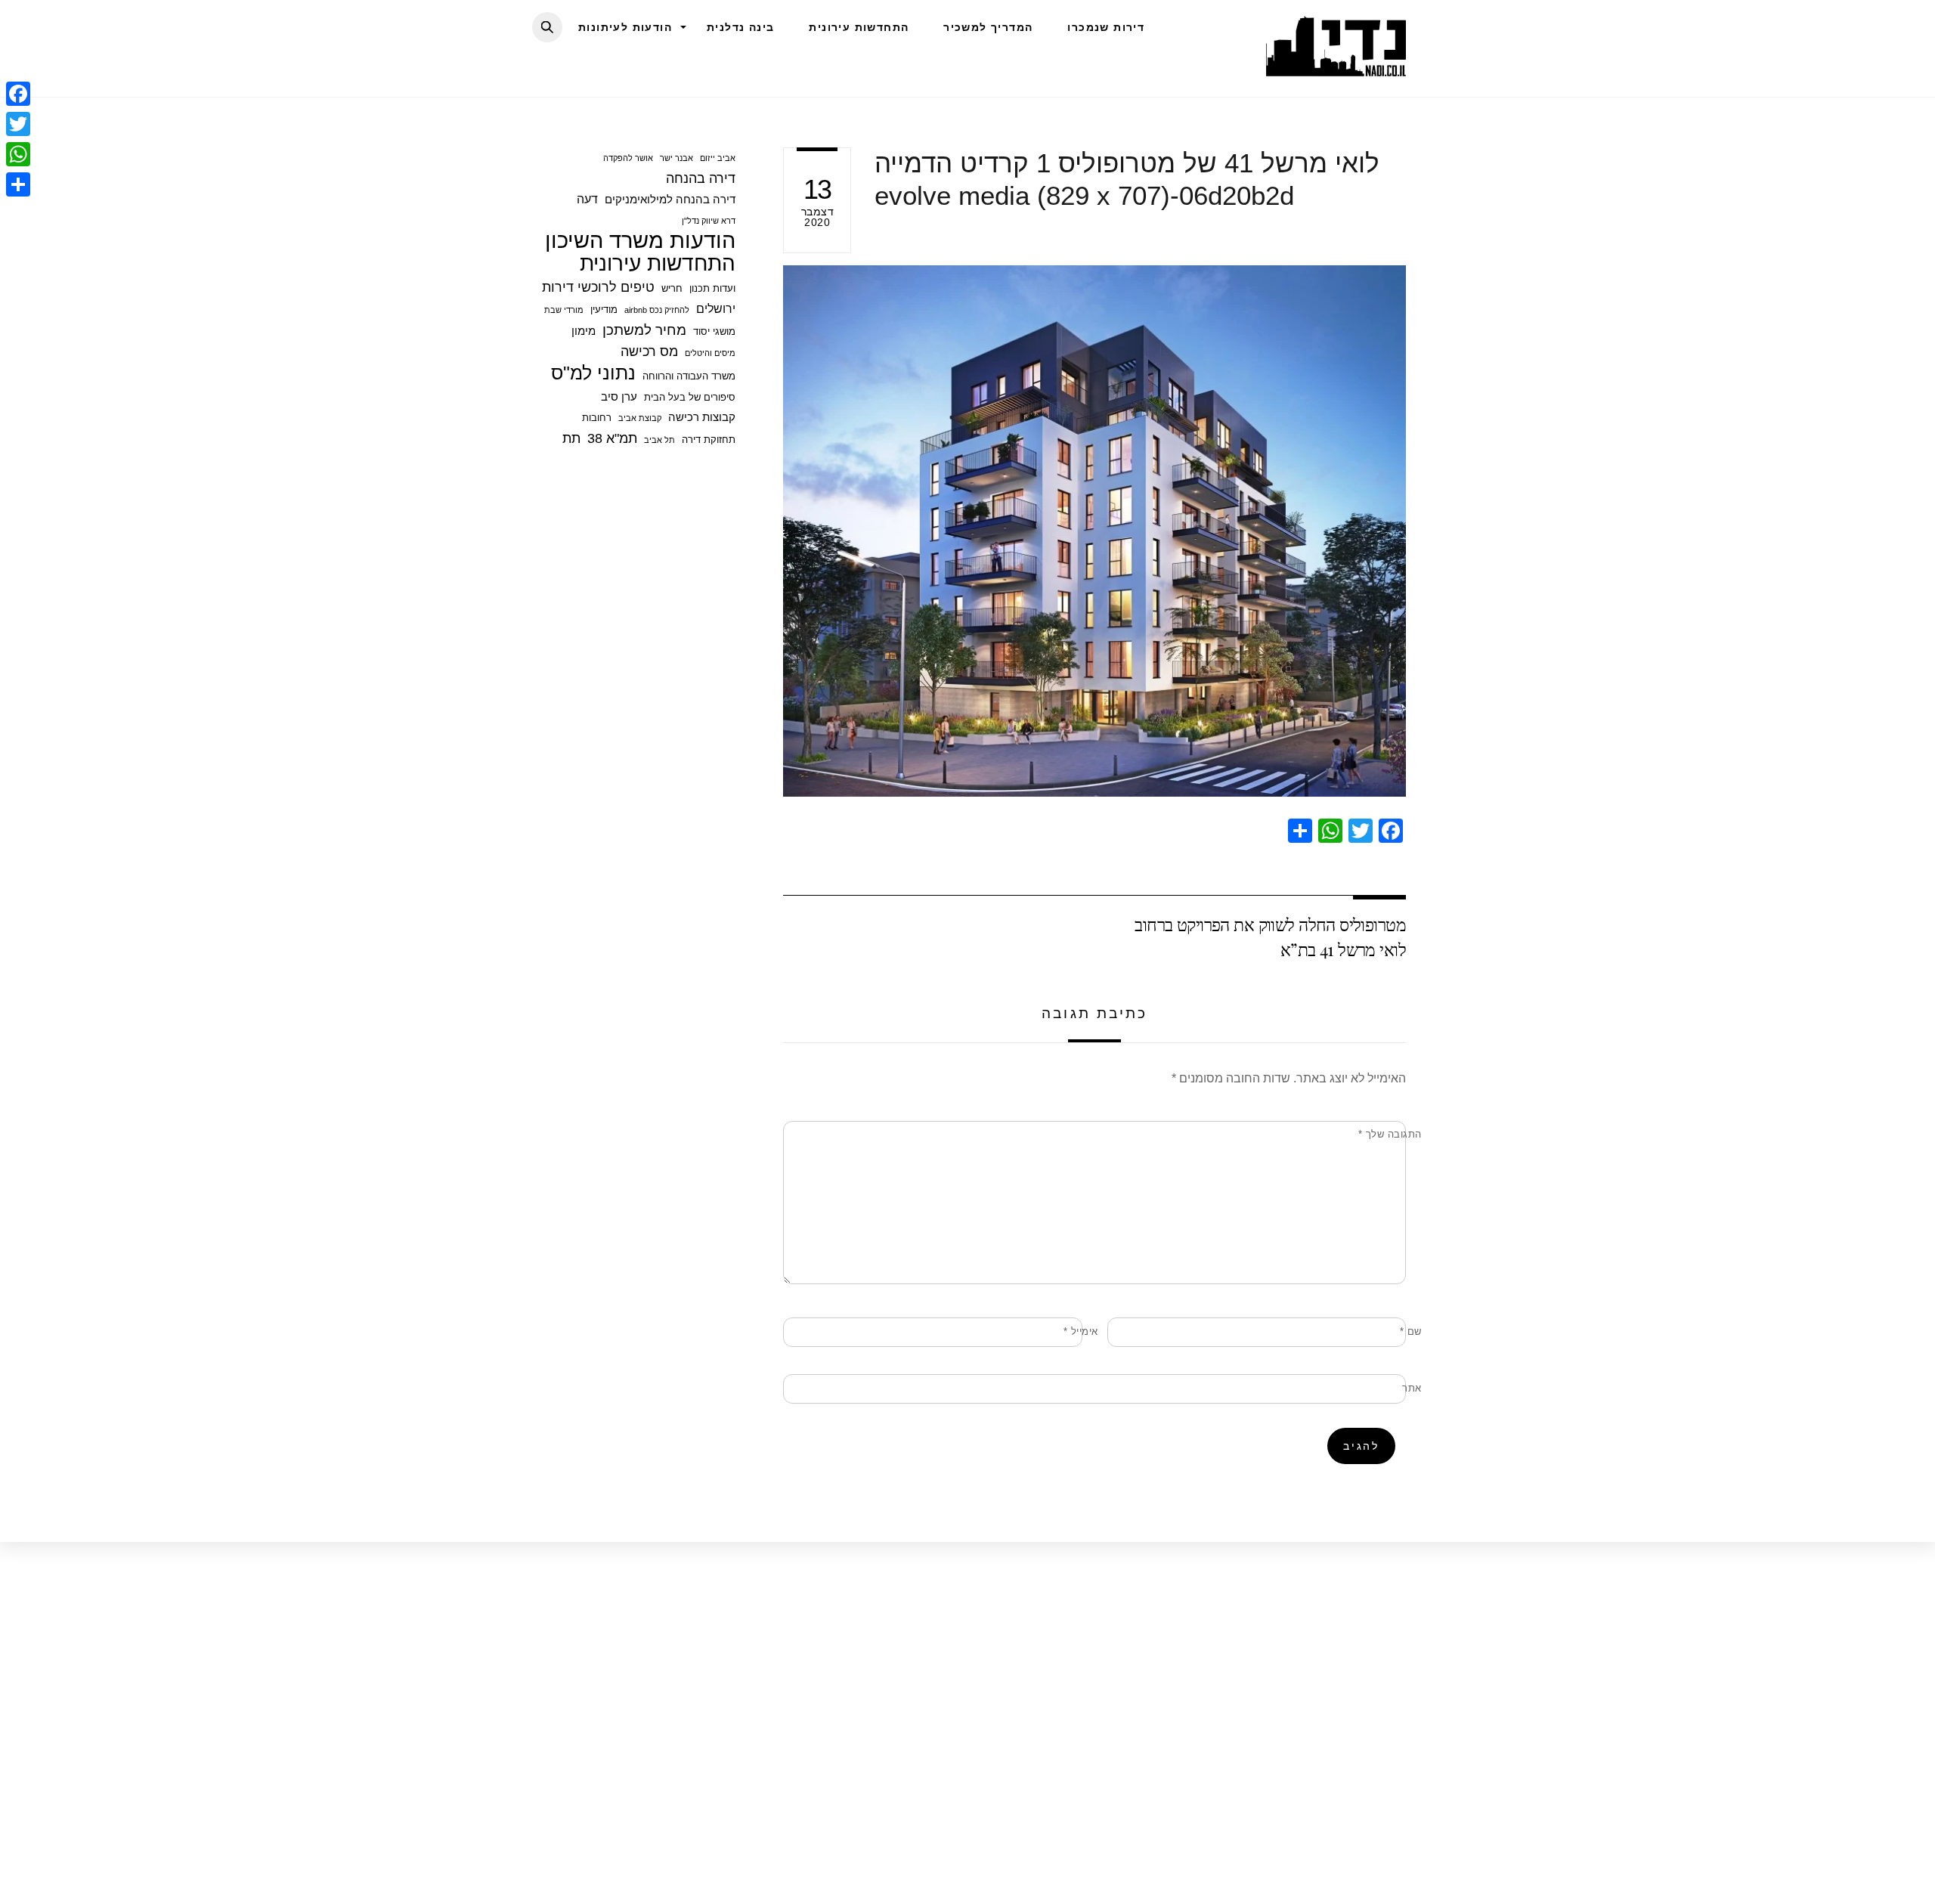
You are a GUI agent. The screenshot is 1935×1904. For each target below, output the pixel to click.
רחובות (597, 418)
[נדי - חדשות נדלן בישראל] (1336, 68)
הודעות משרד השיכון (640, 240)
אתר (1412, 1388)
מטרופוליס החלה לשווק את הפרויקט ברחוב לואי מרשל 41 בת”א (1270, 936)
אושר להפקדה (628, 158)
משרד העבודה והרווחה (689, 376)
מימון (584, 331)
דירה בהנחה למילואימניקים (670, 199)
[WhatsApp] (18, 154)
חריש (672, 288)
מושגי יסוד (714, 331)
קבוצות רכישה (702, 417)
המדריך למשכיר (988, 27)
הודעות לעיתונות (625, 27)
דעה (587, 199)
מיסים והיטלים (710, 353)
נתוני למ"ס (593, 373)
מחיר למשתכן (644, 330)
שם (1411, 1331)
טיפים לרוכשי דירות (598, 287)
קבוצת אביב (640, 418)
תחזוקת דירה (709, 440)
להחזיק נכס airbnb (657, 310)
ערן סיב (619, 396)
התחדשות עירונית (859, 27)
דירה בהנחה (701, 178)
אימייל (1081, 1331)
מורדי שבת (564, 310)
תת (571, 438)
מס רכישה (649, 351)
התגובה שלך (1390, 1134)
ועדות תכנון (712, 288)
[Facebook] (18, 94)
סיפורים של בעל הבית (690, 397)
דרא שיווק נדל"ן (709, 221)
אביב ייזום (718, 158)
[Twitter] (18, 124)
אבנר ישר (676, 158)
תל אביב (659, 440)
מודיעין (604, 310)
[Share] (18, 184)
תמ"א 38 (612, 438)
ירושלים (716, 308)
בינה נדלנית (740, 27)
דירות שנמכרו (1106, 27)
